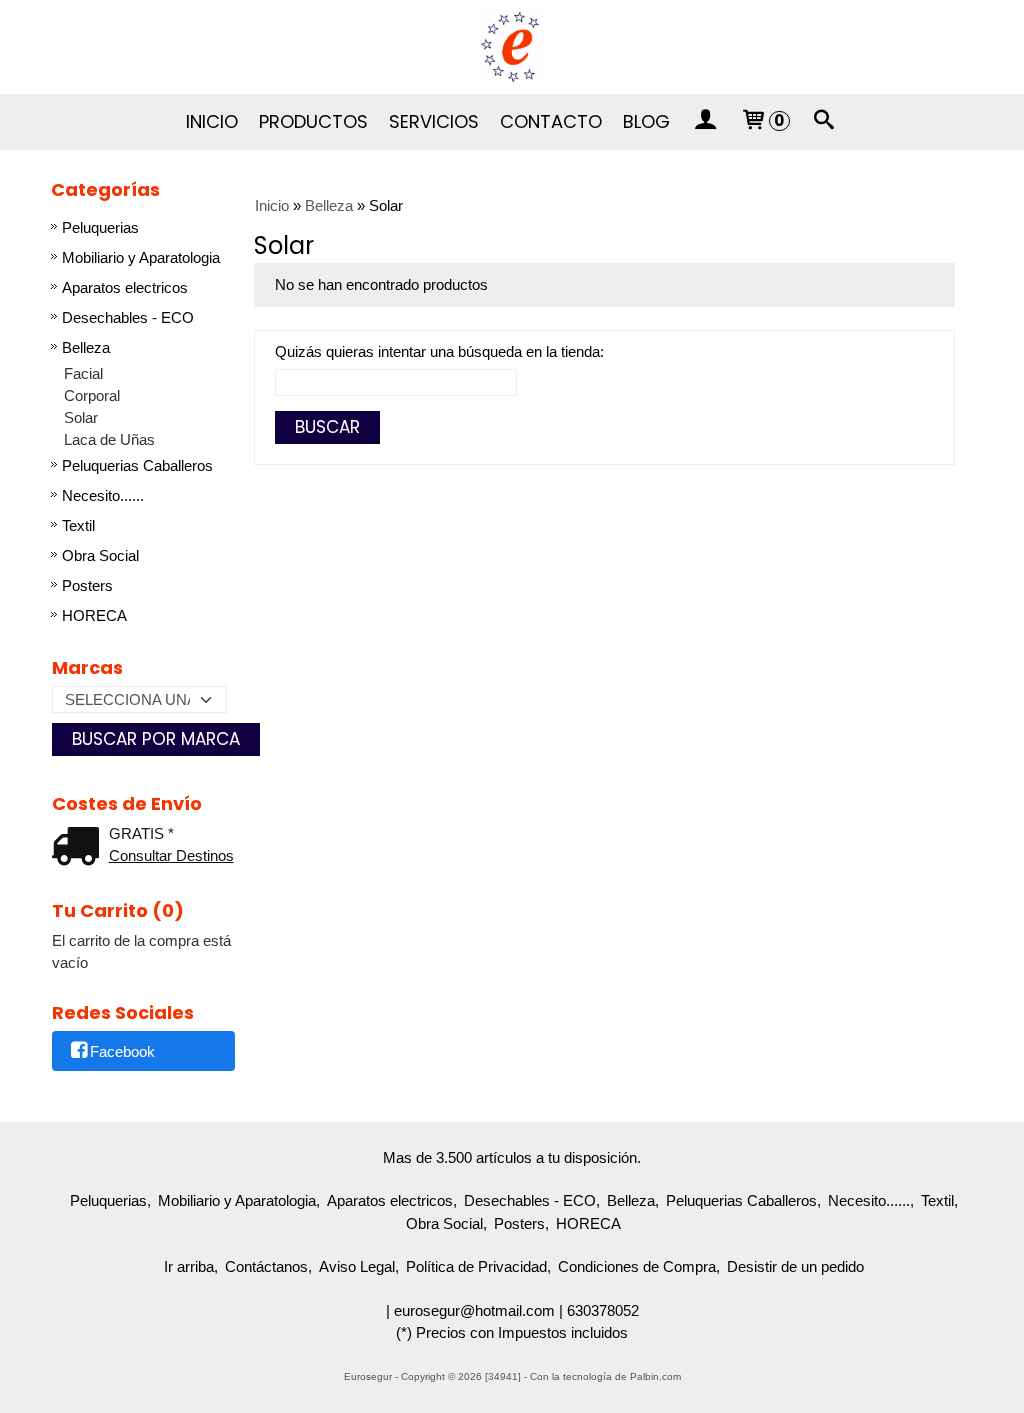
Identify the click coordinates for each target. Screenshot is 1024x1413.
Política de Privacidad (476, 1266)
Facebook (122, 1052)
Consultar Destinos (171, 855)
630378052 (603, 1310)
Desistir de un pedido (795, 1266)
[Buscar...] (825, 122)
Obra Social (100, 555)
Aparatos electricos (125, 287)
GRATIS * (141, 833)
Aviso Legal (357, 1266)
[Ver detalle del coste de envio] (80, 848)
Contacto (551, 121)
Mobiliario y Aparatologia (141, 257)
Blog (646, 121)
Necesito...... (103, 495)
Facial (83, 373)
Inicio (212, 121)
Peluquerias (100, 227)
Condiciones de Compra (637, 1266)
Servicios (434, 121)
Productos (313, 121)
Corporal (92, 395)
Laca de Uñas (109, 439)
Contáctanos (266, 1266)
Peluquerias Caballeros (137, 465)
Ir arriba (189, 1266)
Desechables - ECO (128, 317)
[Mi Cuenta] (705, 122)
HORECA (94, 615)
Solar (81, 417)
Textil (78, 525)
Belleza (86, 347)
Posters (87, 585)
